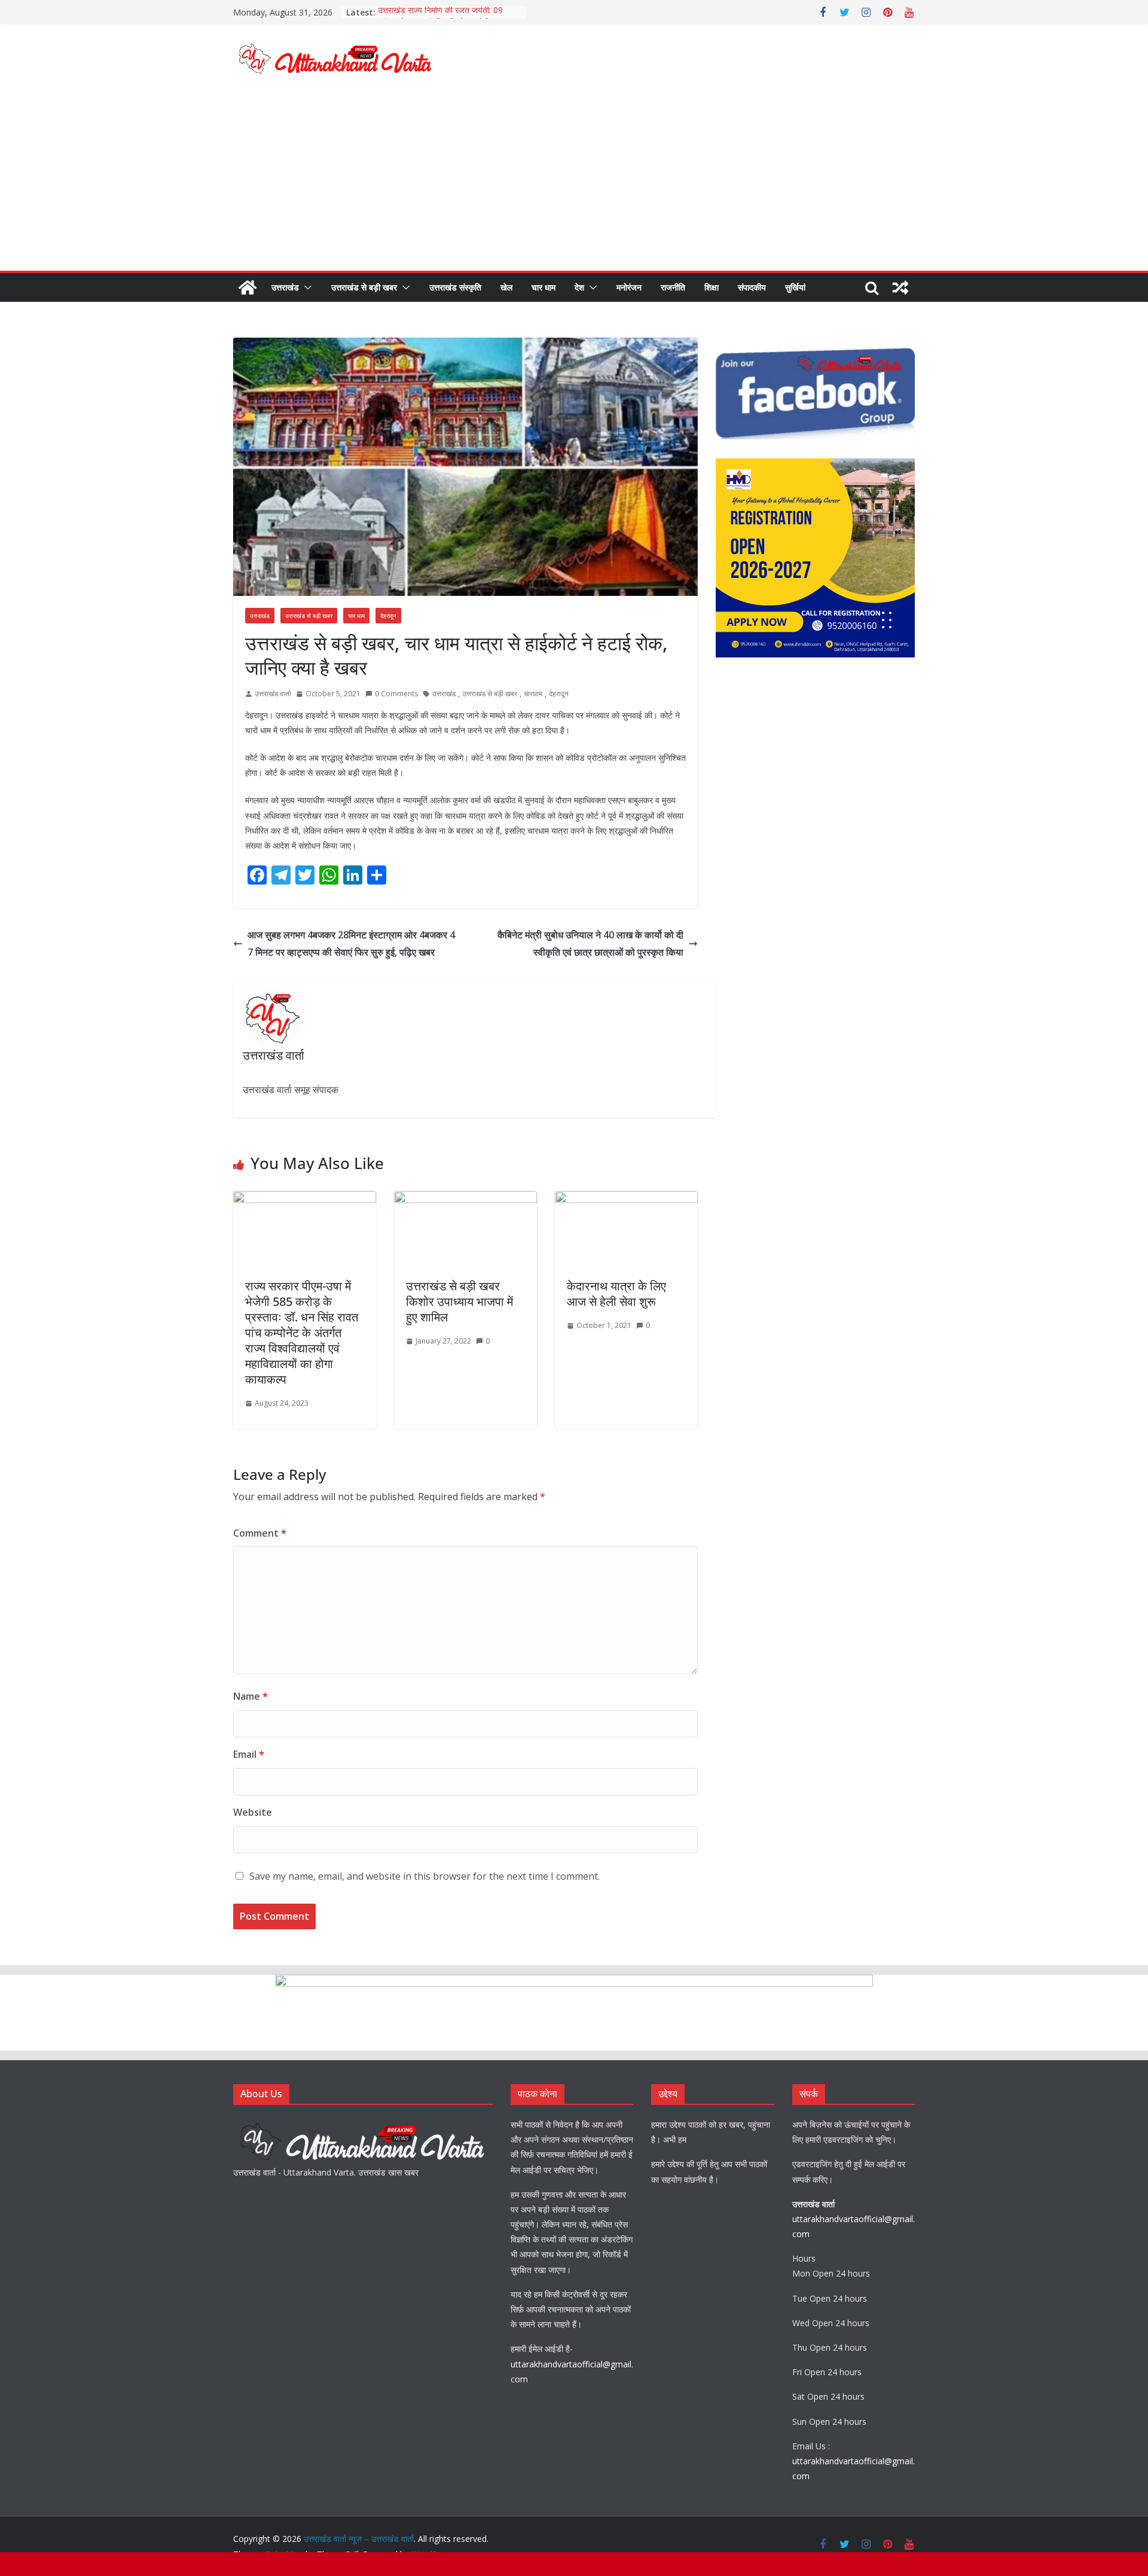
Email (249, 1754)
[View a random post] (900, 287)
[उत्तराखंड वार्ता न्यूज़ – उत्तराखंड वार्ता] (248, 287)
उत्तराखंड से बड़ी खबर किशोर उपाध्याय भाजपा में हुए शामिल (459, 1301)
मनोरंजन (629, 287)
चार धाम (544, 287)
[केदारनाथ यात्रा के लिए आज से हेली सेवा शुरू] (626, 1200)
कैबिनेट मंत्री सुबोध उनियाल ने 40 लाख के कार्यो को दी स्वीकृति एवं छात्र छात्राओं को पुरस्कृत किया (590, 943)
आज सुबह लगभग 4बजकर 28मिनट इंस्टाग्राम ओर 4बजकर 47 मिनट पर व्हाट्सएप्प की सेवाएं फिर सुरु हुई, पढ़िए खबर (351, 943)
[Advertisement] (574, 181)
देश (579, 287)
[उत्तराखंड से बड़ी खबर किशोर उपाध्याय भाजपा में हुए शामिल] (465, 1200)
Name (251, 1696)
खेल (506, 287)
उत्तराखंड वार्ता (273, 694)
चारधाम (533, 694)
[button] (306, 287)
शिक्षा (712, 287)
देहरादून (388, 616)
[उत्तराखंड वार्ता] (363, 2124)
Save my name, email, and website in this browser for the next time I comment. (425, 1876)
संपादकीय (752, 287)
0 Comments (396, 694)
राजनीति (673, 287)
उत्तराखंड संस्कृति (455, 287)
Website (253, 1812)
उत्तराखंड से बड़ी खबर (364, 287)
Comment (260, 1533)
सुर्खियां (795, 287)
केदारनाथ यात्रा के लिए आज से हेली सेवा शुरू (616, 1294)
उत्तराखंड (285, 287)
